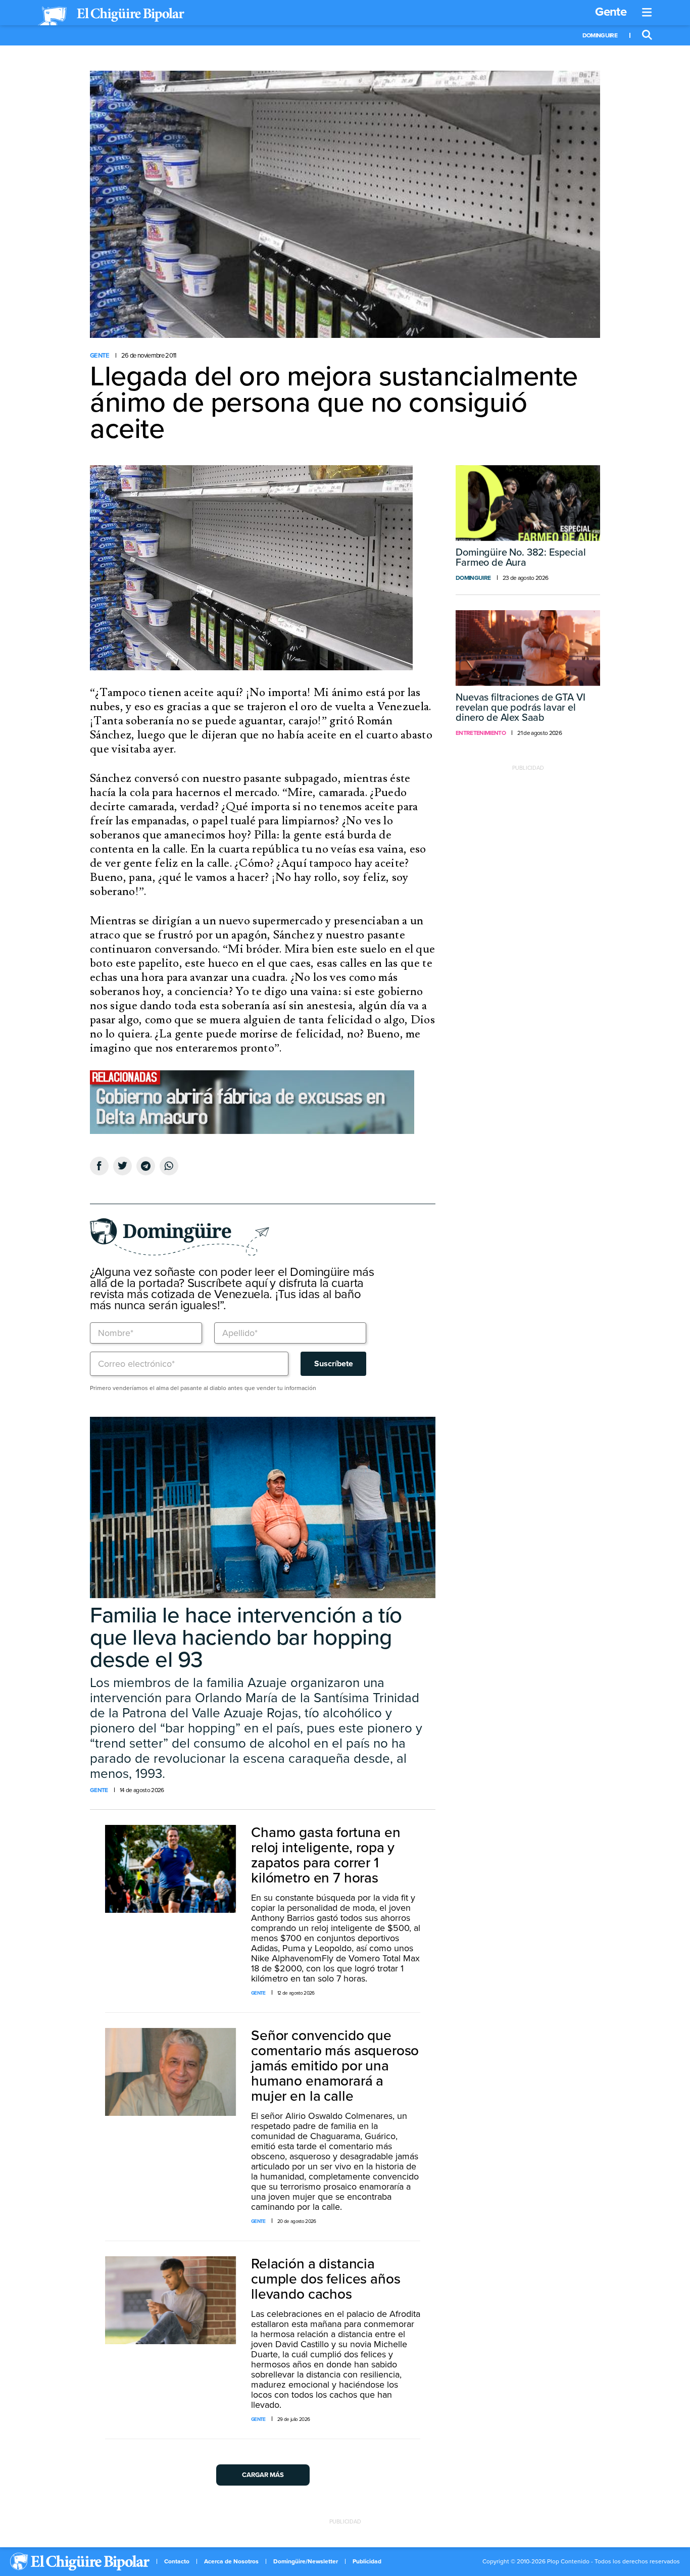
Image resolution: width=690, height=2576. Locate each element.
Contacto (177, 2561)
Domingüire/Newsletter (306, 2561)
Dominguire (600, 35)
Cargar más (263, 2475)
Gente (611, 12)
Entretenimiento (481, 733)
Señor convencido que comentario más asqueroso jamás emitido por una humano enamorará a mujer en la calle (335, 2066)
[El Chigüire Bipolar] (111, 16)
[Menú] (647, 13)
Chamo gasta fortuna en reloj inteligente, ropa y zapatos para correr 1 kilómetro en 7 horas (326, 1855)
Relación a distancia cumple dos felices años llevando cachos (326, 2279)
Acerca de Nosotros (231, 2561)
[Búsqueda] (647, 35)
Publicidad (367, 2561)
